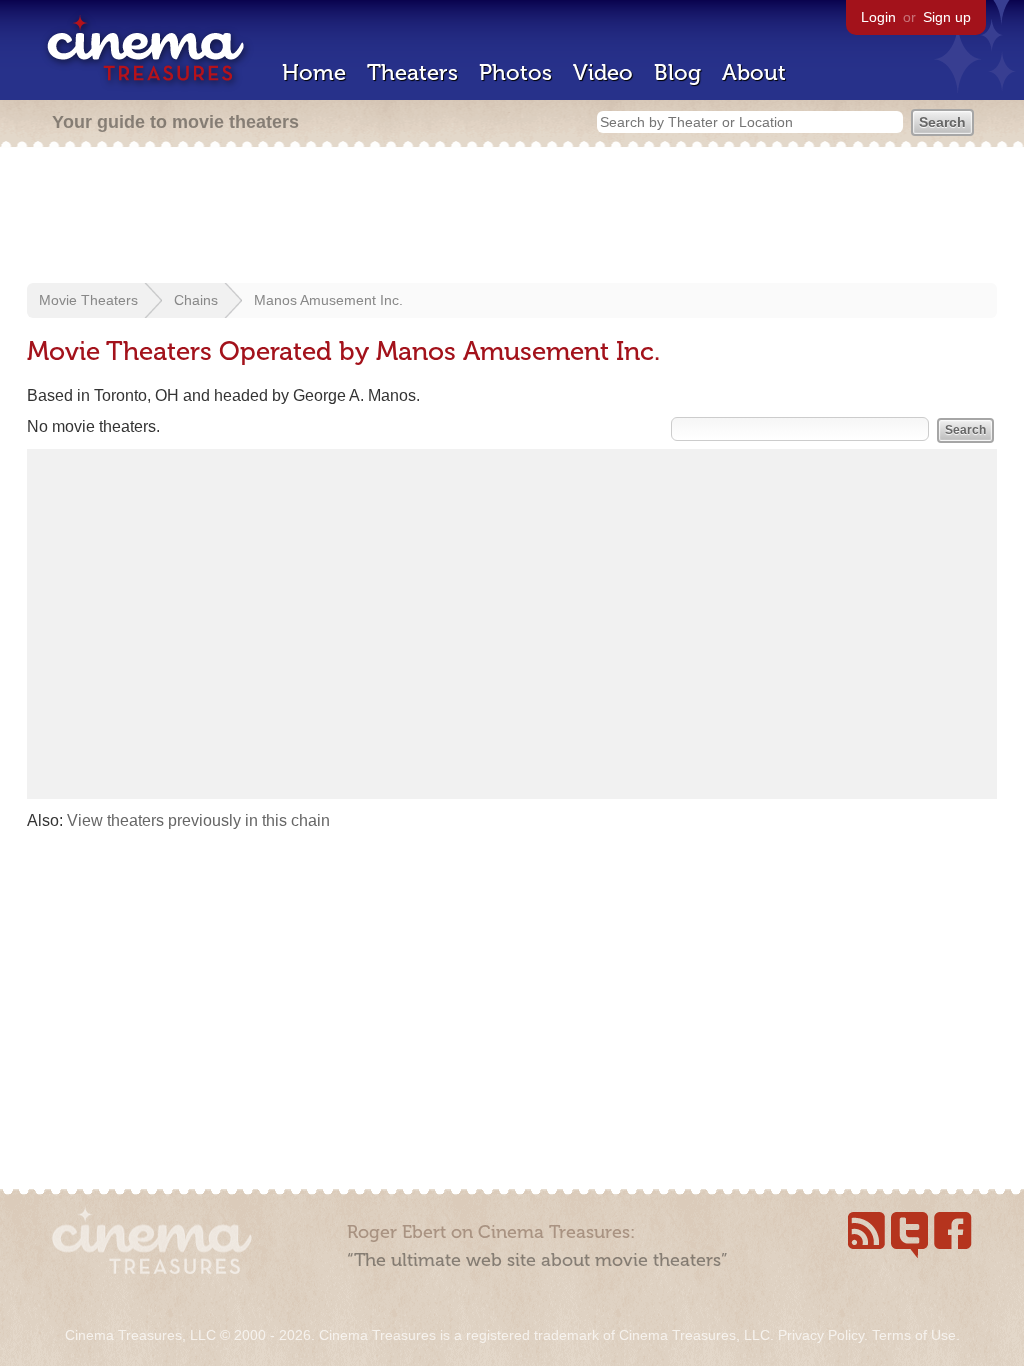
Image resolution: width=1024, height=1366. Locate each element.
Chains (196, 300)
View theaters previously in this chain (198, 820)
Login (878, 17)
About (754, 72)
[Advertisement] (512, 217)
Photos (515, 72)
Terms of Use (914, 1335)
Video (603, 72)
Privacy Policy (821, 1335)
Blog (677, 72)
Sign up (947, 17)
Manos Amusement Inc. (328, 300)
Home (314, 72)
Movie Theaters (88, 300)
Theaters (412, 72)
